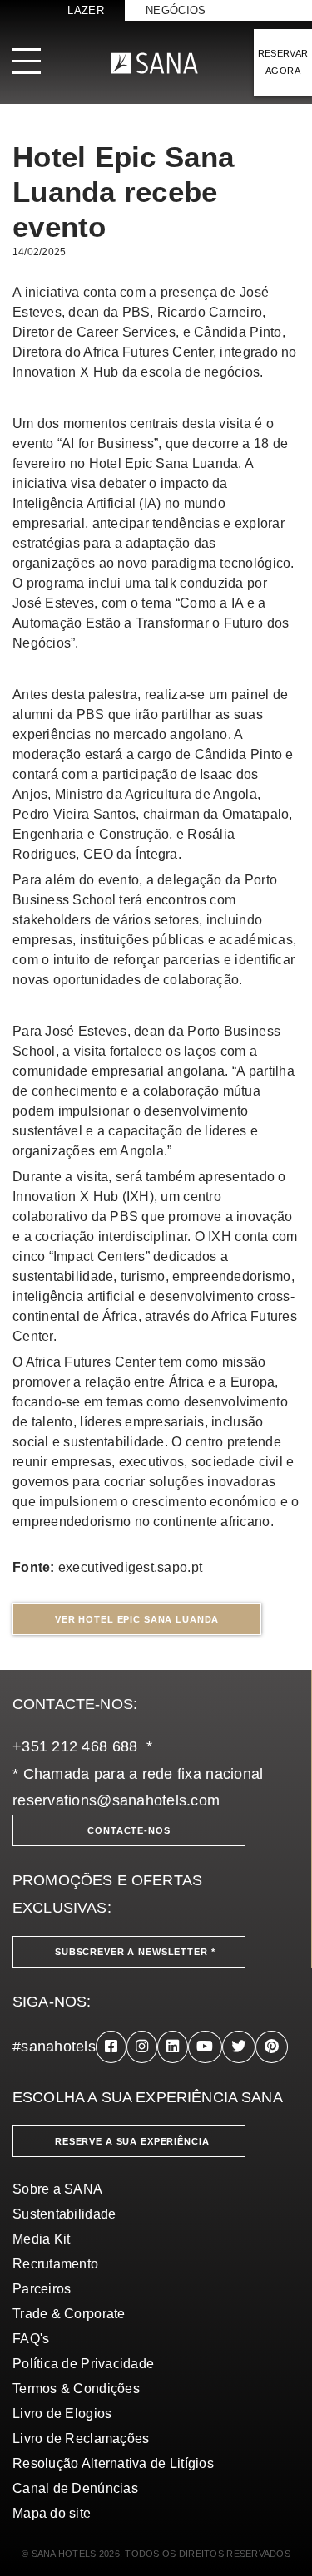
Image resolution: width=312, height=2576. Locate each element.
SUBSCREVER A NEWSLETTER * (135, 1952)
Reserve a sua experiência (132, 2141)
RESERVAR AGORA (283, 62)
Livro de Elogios (62, 2413)
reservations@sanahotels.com (116, 1800)
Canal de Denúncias (75, 2488)
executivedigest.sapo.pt (130, 1567)
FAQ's (31, 2339)
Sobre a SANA (57, 2189)
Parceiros (42, 2289)
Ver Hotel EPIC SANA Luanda (137, 1619)
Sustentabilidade (64, 2214)
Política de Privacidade (83, 2364)
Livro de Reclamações (81, 2438)
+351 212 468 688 (75, 1746)
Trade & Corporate (69, 2314)
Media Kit (41, 2239)
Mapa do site (52, 2513)
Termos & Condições (76, 2389)
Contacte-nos (129, 1830)
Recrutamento (55, 2264)
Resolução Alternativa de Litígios (113, 2463)
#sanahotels (54, 2047)
